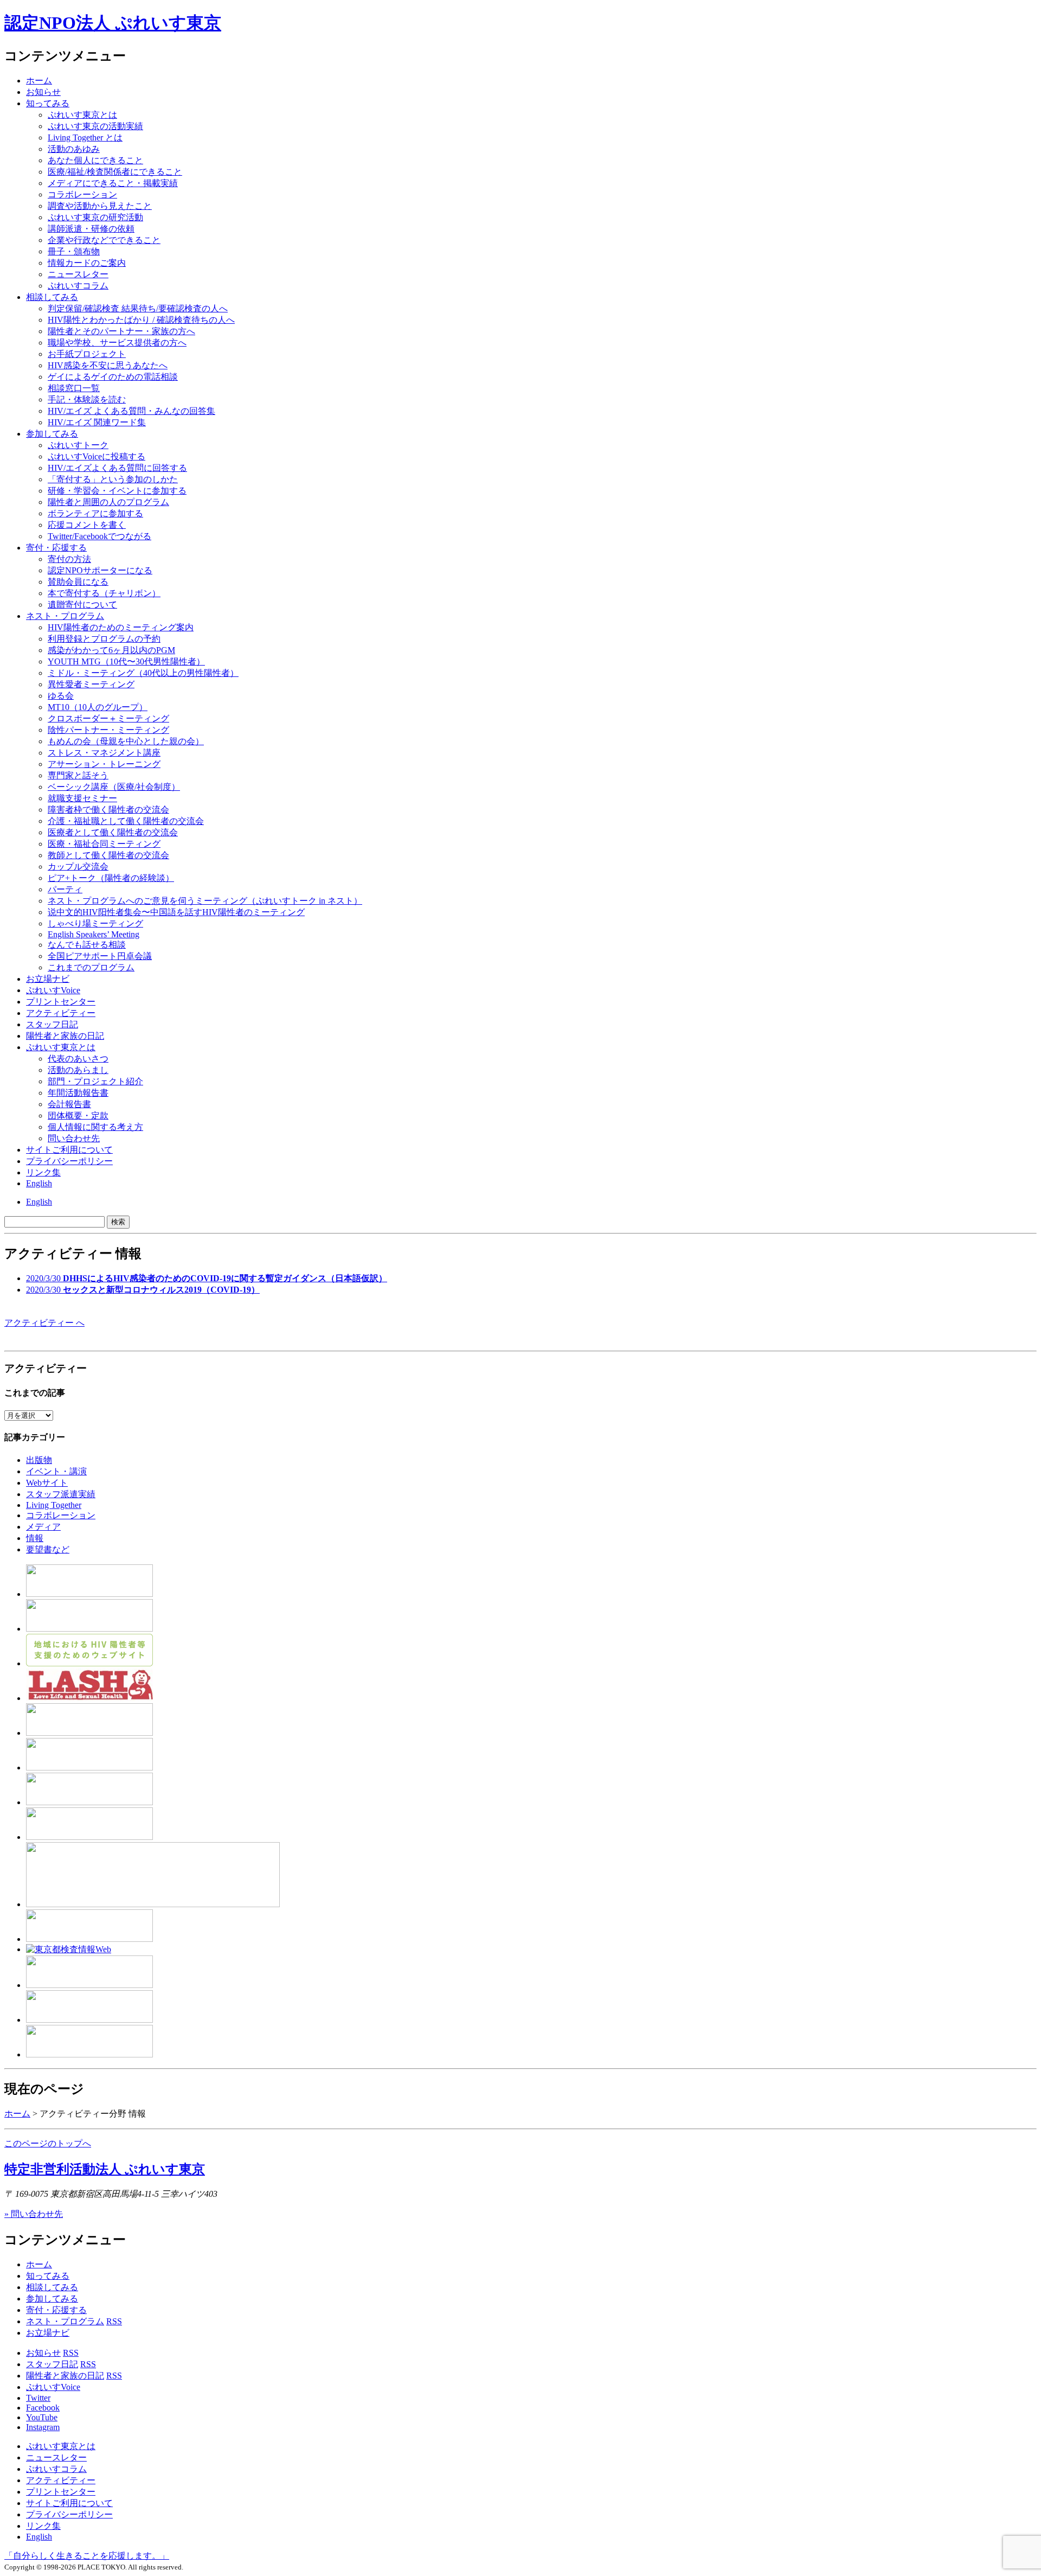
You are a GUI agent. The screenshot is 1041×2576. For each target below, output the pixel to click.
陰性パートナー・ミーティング (108, 730)
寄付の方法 (69, 559)
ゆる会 (61, 696)
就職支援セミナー (82, 798)
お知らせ (43, 92)
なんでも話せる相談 (87, 945)
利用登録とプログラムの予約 (104, 639)
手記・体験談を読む (87, 399)
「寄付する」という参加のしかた (113, 479)
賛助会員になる (78, 582)
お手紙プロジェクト (87, 354)
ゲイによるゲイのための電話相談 (113, 377)
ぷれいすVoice (53, 990)
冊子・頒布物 (74, 251)
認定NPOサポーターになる (100, 570)
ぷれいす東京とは (82, 115)
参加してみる (52, 434)
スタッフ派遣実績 (61, 1494)
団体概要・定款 (78, 1116)
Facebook (43, 2408)
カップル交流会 (78, 867)
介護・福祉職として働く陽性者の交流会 (126, 821)
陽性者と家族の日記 (65, 1036)
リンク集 (43, 1172)
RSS (114, 2321)
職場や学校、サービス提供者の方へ (117, 343)
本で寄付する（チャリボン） (104, 593)
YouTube (42, 2417)
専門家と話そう (78, 775)
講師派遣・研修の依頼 (91, 229)
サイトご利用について (69, 1150)
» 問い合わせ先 (34, 2214)
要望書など (48, 1549)
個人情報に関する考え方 (95, 1127)
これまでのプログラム (91, 967)
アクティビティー (61, 1013)
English (39, 1183)
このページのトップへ (48, 2143)
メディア (43, 1527)
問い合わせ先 (74, 1138)
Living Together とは (85, 138)
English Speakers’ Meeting (94, 934)
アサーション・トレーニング (104, 764)
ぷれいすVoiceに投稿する (97, 456)
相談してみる (52, 297)
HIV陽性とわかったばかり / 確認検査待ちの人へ (141, 320)
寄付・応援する (56, 2310)
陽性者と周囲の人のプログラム (108, 502)
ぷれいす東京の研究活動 (95, 217)
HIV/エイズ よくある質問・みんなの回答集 (131, 411)
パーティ (65, 889)
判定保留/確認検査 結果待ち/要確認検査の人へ (138, 308)
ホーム (39, 81)
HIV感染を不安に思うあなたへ (108, 365)
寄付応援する (56, 548)
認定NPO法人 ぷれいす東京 (113, 23)
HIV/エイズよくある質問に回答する (117, 468)
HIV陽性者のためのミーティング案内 (121, 627)
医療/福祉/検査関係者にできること (115, 172)
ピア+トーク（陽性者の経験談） (111, 878)
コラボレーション (82, 194)
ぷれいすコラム (78, 286)
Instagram (43, 2427)
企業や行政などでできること (104, 240)
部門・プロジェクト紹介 (95, 1081)
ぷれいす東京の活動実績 (95, 126)
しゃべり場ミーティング (95, 923)
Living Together (54, 1505)
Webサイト (47, 1483)
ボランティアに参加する (95, 513)
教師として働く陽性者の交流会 (108, 855)
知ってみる (48, 103)
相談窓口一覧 (74, 388)
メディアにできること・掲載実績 (113, 183)
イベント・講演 (56, 1471)
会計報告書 (69, 1104)
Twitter (38, 2398)
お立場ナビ (48, 979)
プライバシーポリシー (69, 1161)
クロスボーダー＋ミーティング (108, 718)
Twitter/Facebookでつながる (99, 536)
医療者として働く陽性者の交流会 (113, 832)
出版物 (39, 1460)
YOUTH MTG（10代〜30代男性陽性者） (126, 661)
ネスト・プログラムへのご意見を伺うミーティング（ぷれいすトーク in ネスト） (205, 901)
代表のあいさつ (78, 1059)
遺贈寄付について (82, 605)
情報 (35, 1538)
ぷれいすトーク (78, 445)
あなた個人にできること (95, 160)
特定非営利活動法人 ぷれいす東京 (105, 2169)
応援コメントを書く (87, 525)
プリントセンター (61, 1002)
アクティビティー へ (44, 1323)
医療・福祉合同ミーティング (104, 844)
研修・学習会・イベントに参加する (117, 491)
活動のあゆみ (74, 149)
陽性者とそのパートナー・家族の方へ (121, 331)
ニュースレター (78, 274)
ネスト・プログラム (65, 2321)
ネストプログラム (65, 616)
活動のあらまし (78, 1070)
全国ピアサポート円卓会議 (100, 956)
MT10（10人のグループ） (98, 707)
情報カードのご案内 (87, 263)
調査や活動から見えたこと (100, 206)
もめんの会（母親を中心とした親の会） (126, 741)
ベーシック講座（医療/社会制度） (114, 787)
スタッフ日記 (52, 1024)
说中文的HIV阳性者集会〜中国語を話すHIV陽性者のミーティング (176, 912)
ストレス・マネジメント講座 (104, 753)
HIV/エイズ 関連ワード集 (97, 422)
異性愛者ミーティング (91, 684)
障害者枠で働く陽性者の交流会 (108, 810)
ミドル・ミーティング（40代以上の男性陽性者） (143, 673)
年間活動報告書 (78, 1093)
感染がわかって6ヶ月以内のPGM (111, 650)
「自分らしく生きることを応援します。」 (87, 2556)
